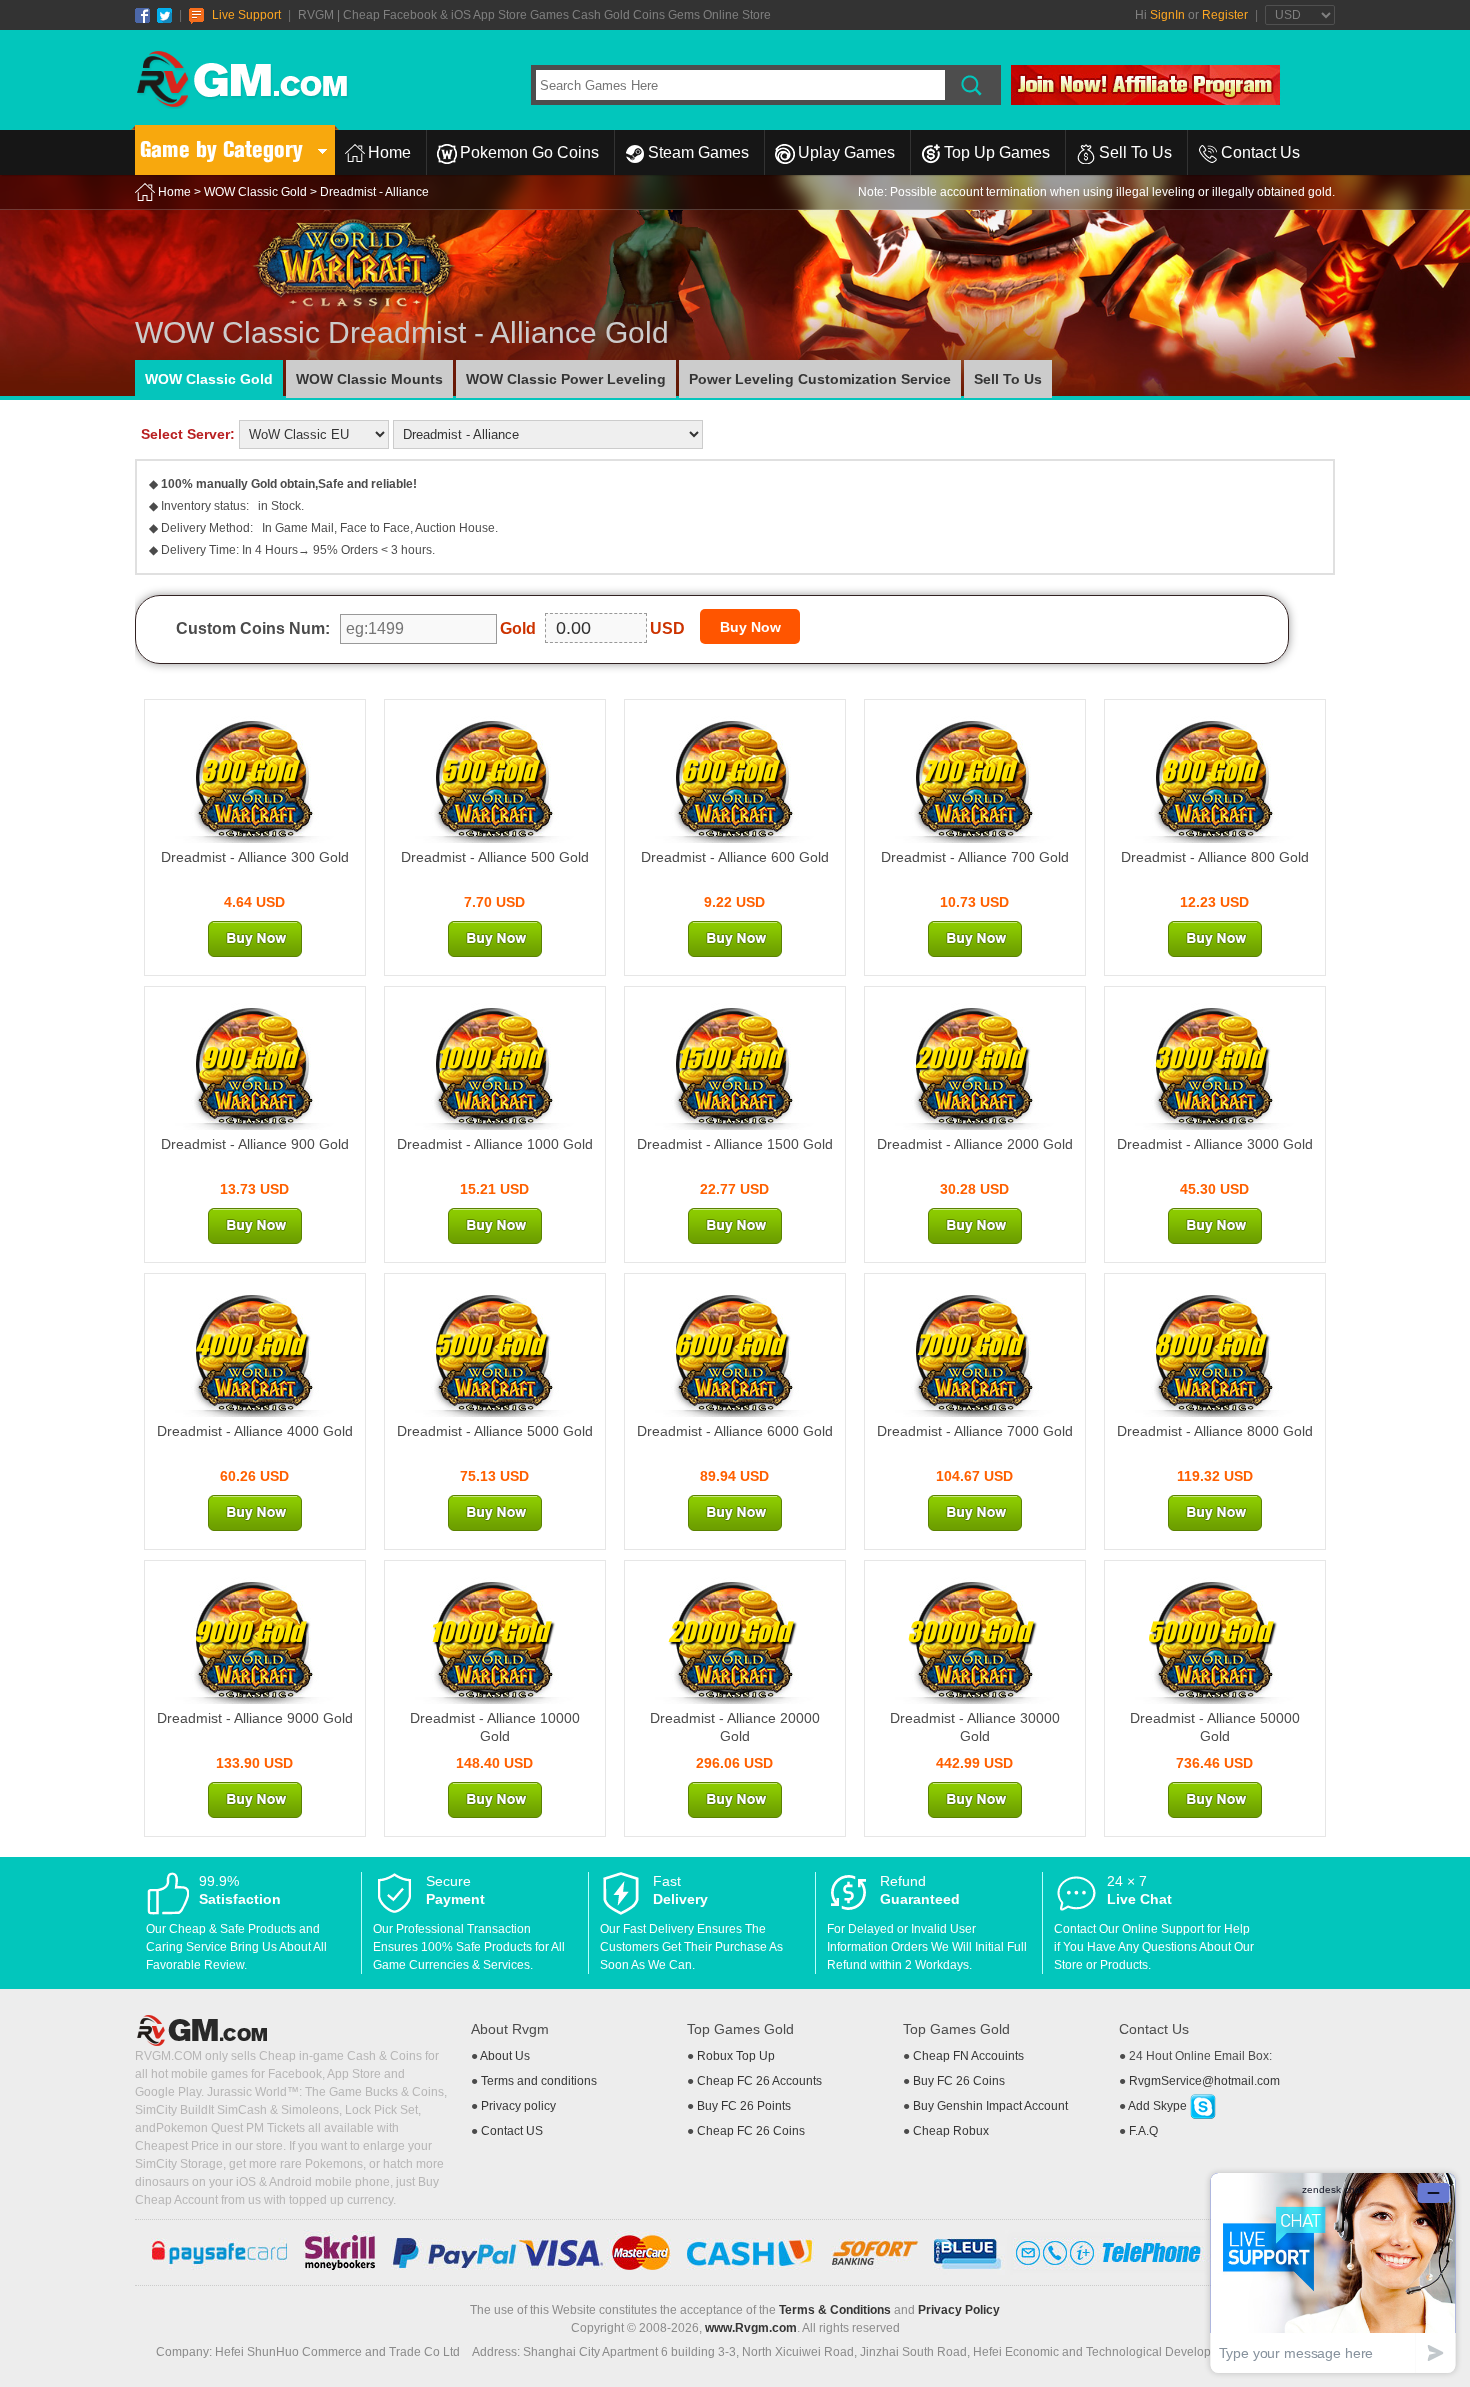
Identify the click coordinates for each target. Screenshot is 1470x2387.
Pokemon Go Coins (529, 152)
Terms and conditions (539, 2081)
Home (389, 152)
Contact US (512, 2131)
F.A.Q (1143, 2131)
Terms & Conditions (835, 2310)
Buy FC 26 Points (744, 2106)
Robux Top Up (736, 2056)
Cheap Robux (951, 2131)
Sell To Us (1135, 152)
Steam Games (698, 152)
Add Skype (1159, 2106)
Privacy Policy (959, 2310)
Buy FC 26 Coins (959, 2081)
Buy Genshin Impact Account (990, 2106)
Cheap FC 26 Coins (751, 2131)
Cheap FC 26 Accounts (759, 2081)
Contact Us (1260, 152)
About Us (505, 2056)
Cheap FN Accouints (968, 2056)
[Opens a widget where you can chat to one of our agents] (1333, 2272)
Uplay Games (846, 152)
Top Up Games (997, 152)
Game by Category (221, 149)
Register (1225, 15)
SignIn (1167, 15)
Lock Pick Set (381, 2110)
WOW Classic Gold (255, 192)
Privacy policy (518, 2106)
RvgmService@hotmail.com (1204, 2081)
